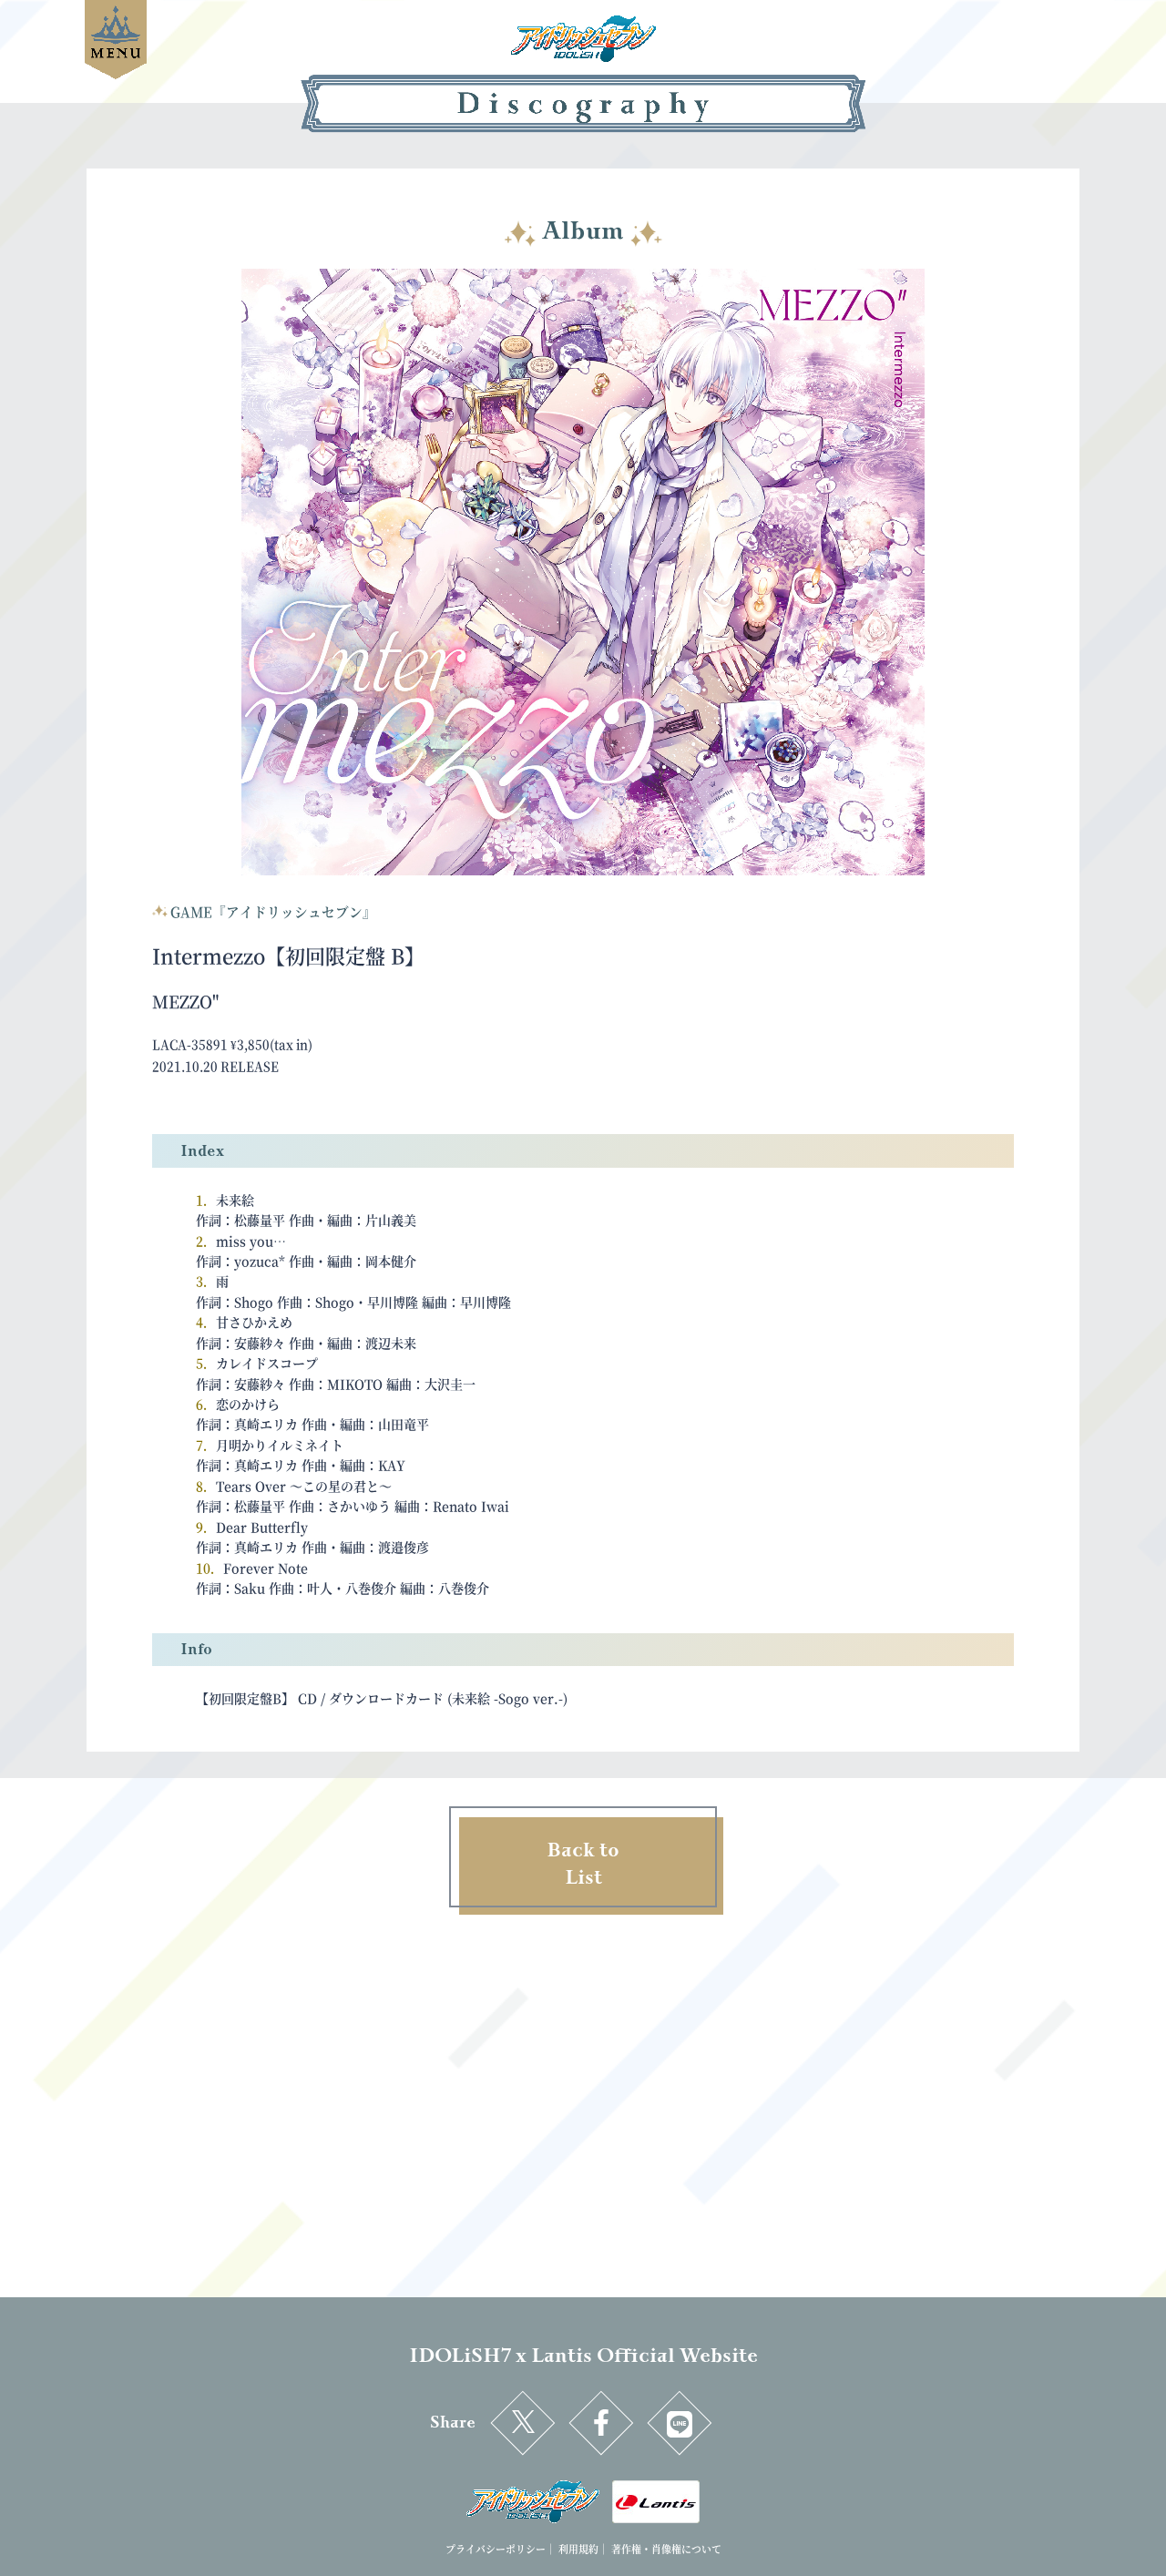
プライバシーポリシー (496, 2549)
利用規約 (578, 2549)
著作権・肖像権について (666, 2549)
